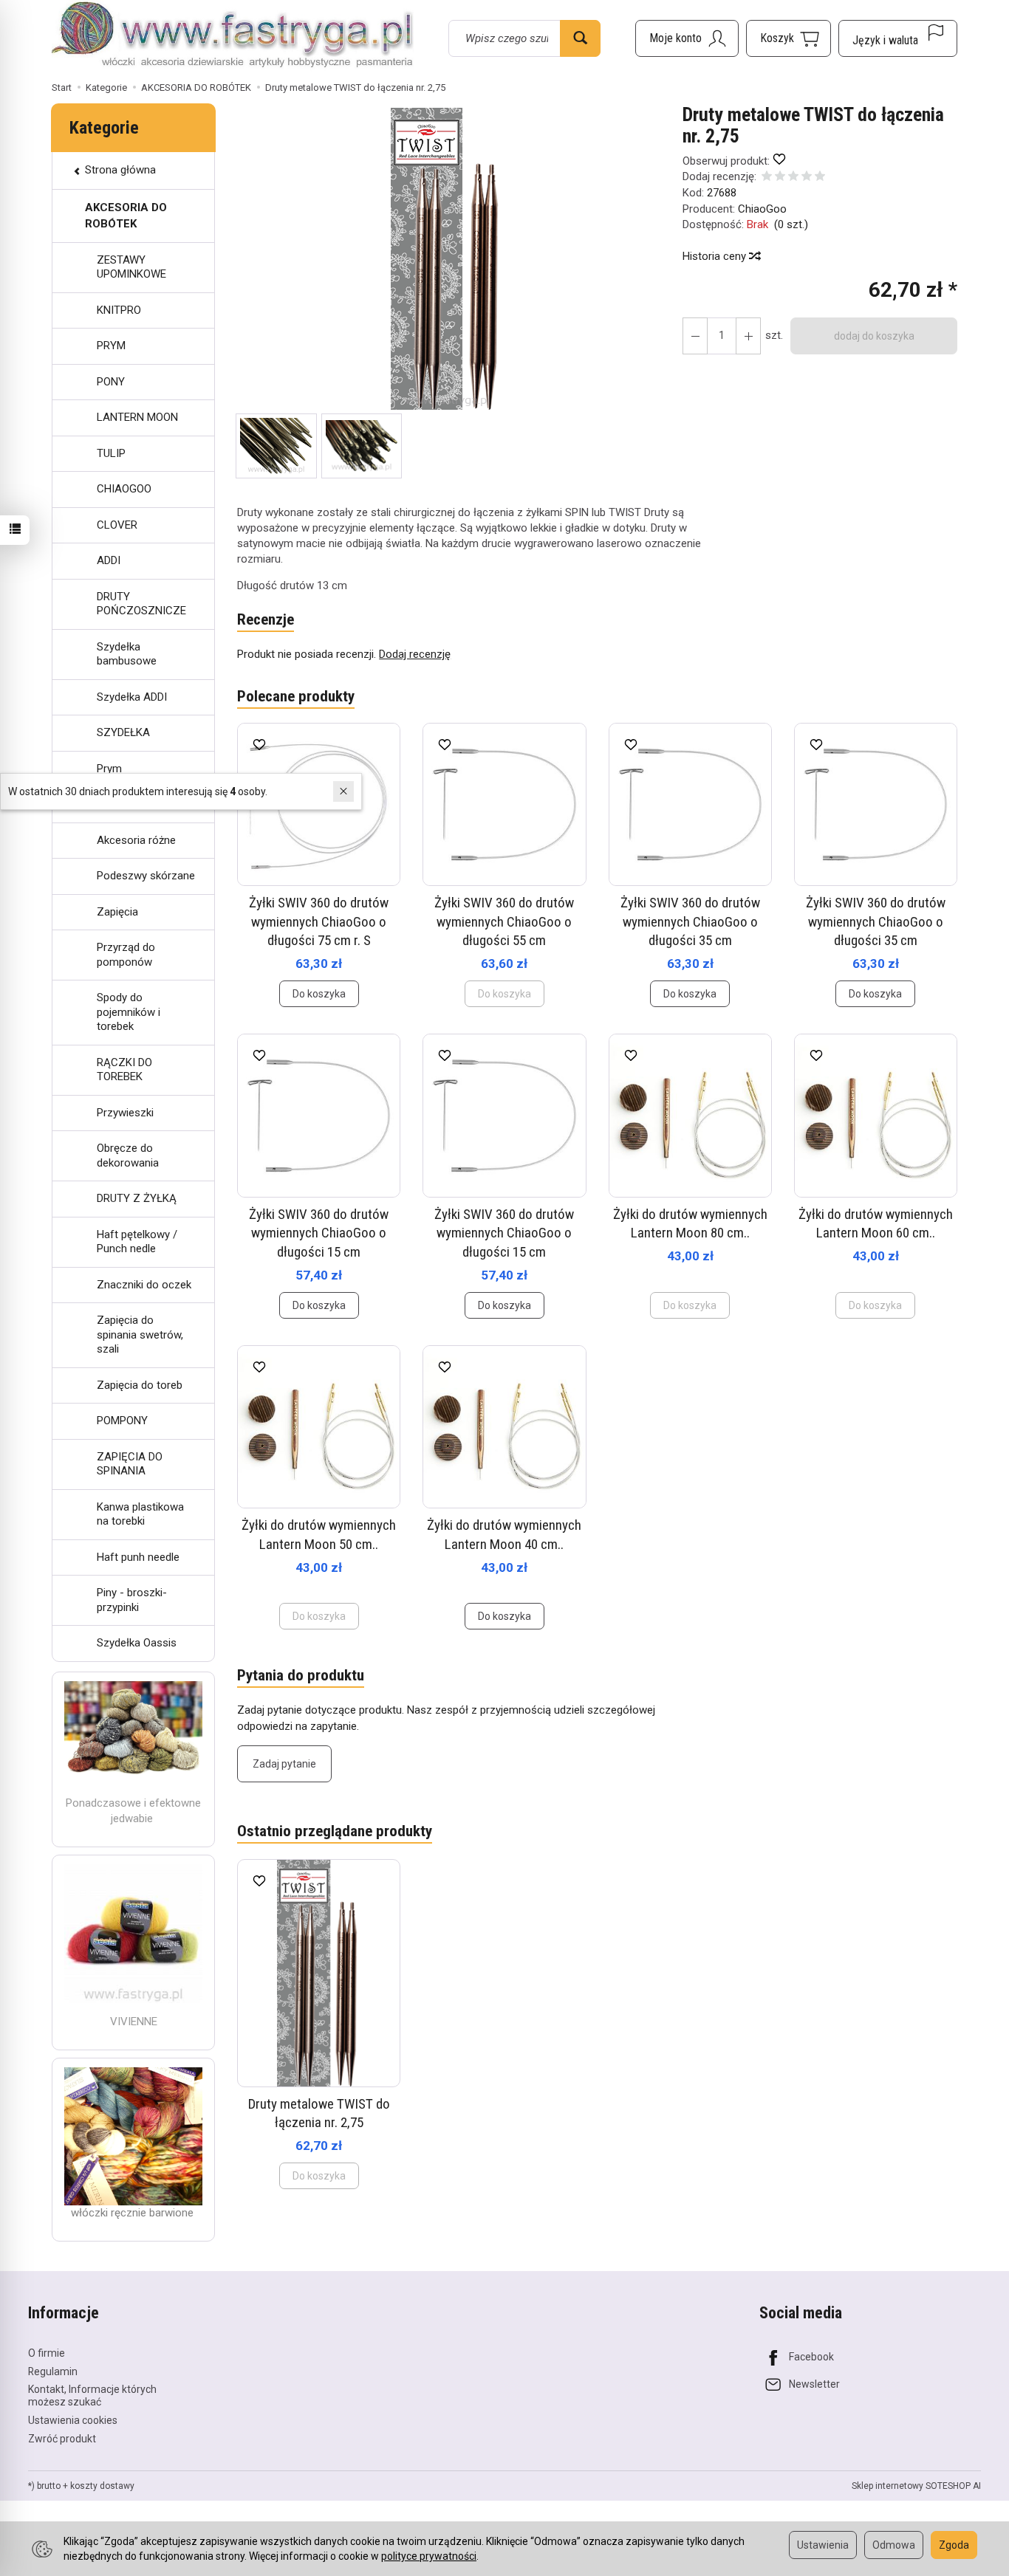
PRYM (111, 346)
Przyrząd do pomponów (126, 955)
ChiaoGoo (762, 209)
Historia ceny (716, 256)
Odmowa (894, 2545)
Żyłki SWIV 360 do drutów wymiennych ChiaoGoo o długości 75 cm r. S (319, 921)
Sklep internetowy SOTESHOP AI (916, 2486)
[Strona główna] (233, 36)
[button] (447, 259)
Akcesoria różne (136, 840)
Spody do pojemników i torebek (129, 1012)
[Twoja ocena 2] (780, 178)
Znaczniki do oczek (144, 1285)
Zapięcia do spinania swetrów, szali (140, 1335)
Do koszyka (319, 994)
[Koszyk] (789, 38)
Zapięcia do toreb (140, 1385)
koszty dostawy (102, 2486)
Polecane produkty (296, 696)
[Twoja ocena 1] (767, 178)
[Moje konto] (687, 38)
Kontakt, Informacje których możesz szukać (92, 2395)
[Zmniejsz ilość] (748, 336)
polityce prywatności (429, 2556)
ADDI (109, 560)
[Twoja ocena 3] (793, 178)
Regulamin (53, 2371)
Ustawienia (823, 2545)
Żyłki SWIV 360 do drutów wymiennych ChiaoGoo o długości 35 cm (690, 921)
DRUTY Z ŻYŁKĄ (137, 1198)
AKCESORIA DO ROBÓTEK (126, 215)
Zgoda (954, 2545)
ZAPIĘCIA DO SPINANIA (130, 1464)
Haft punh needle (138, 1557)
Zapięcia (117, 912)
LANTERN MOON (137, 417)
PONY (111, 382)
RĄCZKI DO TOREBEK (124, 1070)
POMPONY (122, 1421)
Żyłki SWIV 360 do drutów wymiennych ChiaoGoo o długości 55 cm (504, 921)
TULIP (111, 453)
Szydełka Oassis (137, 1643)
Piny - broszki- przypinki (132, 1600)
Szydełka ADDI (132, 697)
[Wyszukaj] (580, 38)
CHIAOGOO (124, 489)
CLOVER (117, 525)
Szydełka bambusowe (127, 654)
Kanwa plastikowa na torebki (140, 1514)
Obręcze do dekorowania (128, 1155)
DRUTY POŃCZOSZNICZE (141, 604)
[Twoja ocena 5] (820, 178)
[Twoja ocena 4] (807, 178)
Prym (109, 769)
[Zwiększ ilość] (695, 336)
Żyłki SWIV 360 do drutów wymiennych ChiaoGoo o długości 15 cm (319, 1233)
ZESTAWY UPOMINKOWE (131, 267)
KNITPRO (119, 310)
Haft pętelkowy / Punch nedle (137, 1242)
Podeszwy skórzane (146, 876)
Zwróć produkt (62, 2439)
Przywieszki (125, 1113)
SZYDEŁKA (123, 732)
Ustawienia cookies (73, 2420)
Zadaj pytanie (284, 1764)
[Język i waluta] (898, 38)
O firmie (47, 2353)
